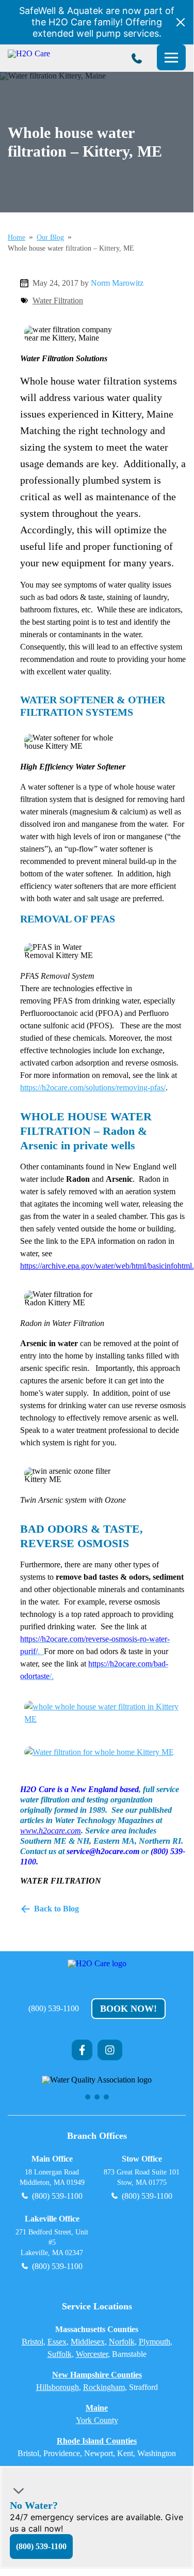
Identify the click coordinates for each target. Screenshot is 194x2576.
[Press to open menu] (171, 57)
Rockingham (104, 2387)
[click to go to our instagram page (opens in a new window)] (110, 2050)
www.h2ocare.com (51, 1831)
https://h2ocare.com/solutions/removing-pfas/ (93, 1088)
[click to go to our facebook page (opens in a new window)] (82, 2050)
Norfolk (122, 2342)
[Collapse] (19, 2490)
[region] (97, 2088)
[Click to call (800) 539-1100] (137, 58)
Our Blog (50, 238)
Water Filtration (58, 300)
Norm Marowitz (117, 283)
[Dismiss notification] (181, 22)
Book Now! (128, 2009)
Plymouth (155, 2342)
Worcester (92, 2354)
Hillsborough (58, 2387)
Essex (57, 2342)
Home (17, 238)
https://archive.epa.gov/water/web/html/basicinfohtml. (107, 1266)
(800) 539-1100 (54, 2009)
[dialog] (97, 2517)
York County (97, 2420)
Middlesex (88, 2342)
